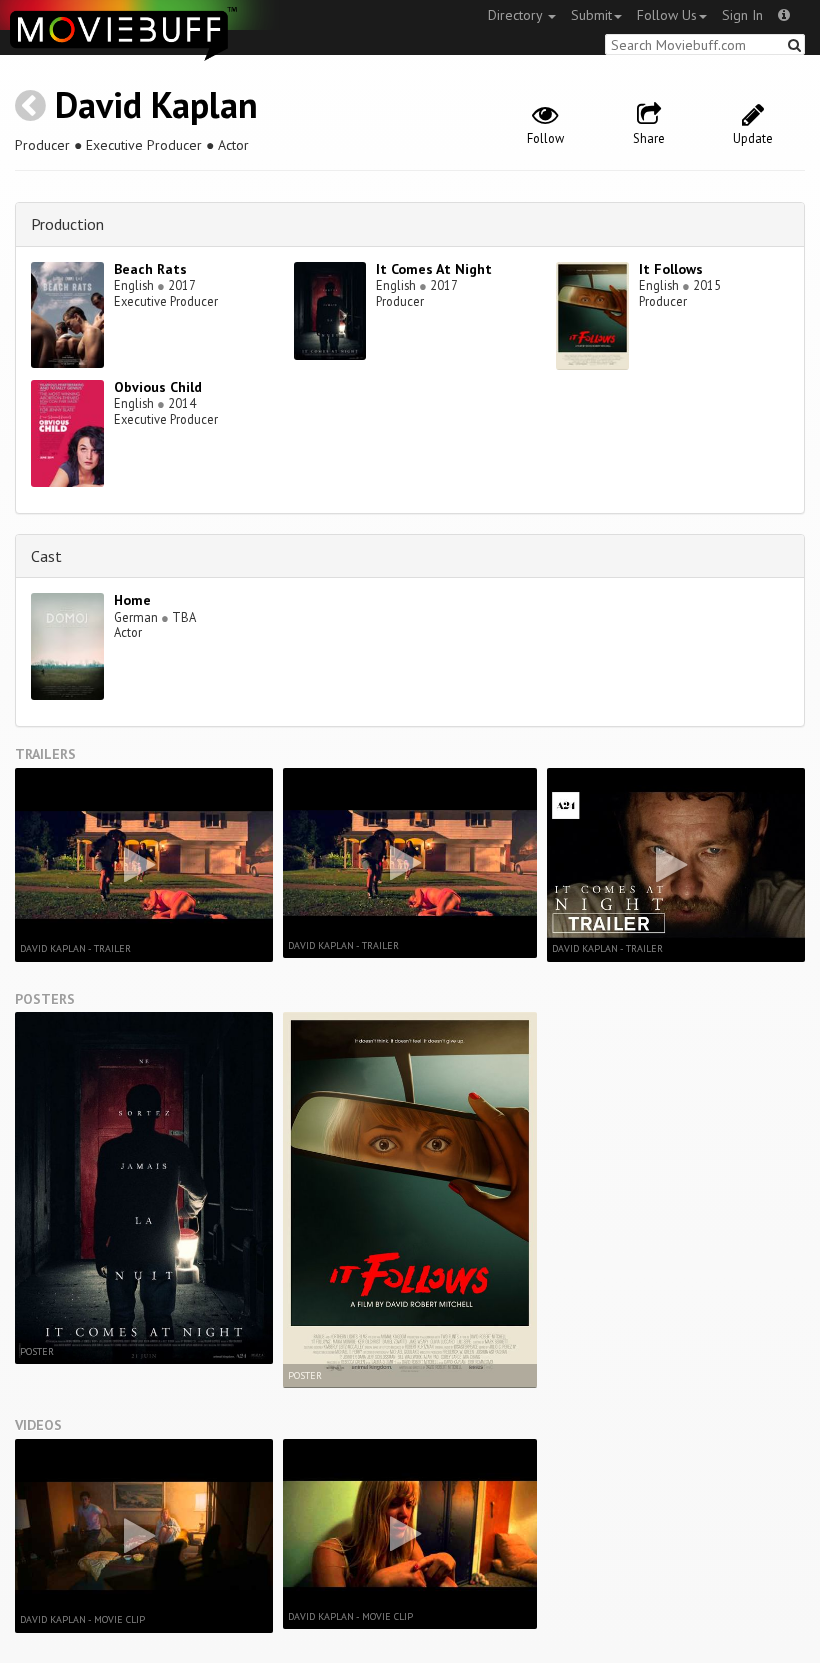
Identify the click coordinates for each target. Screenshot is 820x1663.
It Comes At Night (434, 269)
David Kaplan (156, 104)
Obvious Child (158, 387)
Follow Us (667, 15)
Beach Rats (150, 269)
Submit (591, 15)
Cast (46, 556)
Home (132, 600)
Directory (517, 15)
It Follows (671, 269)
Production (67, 224)
